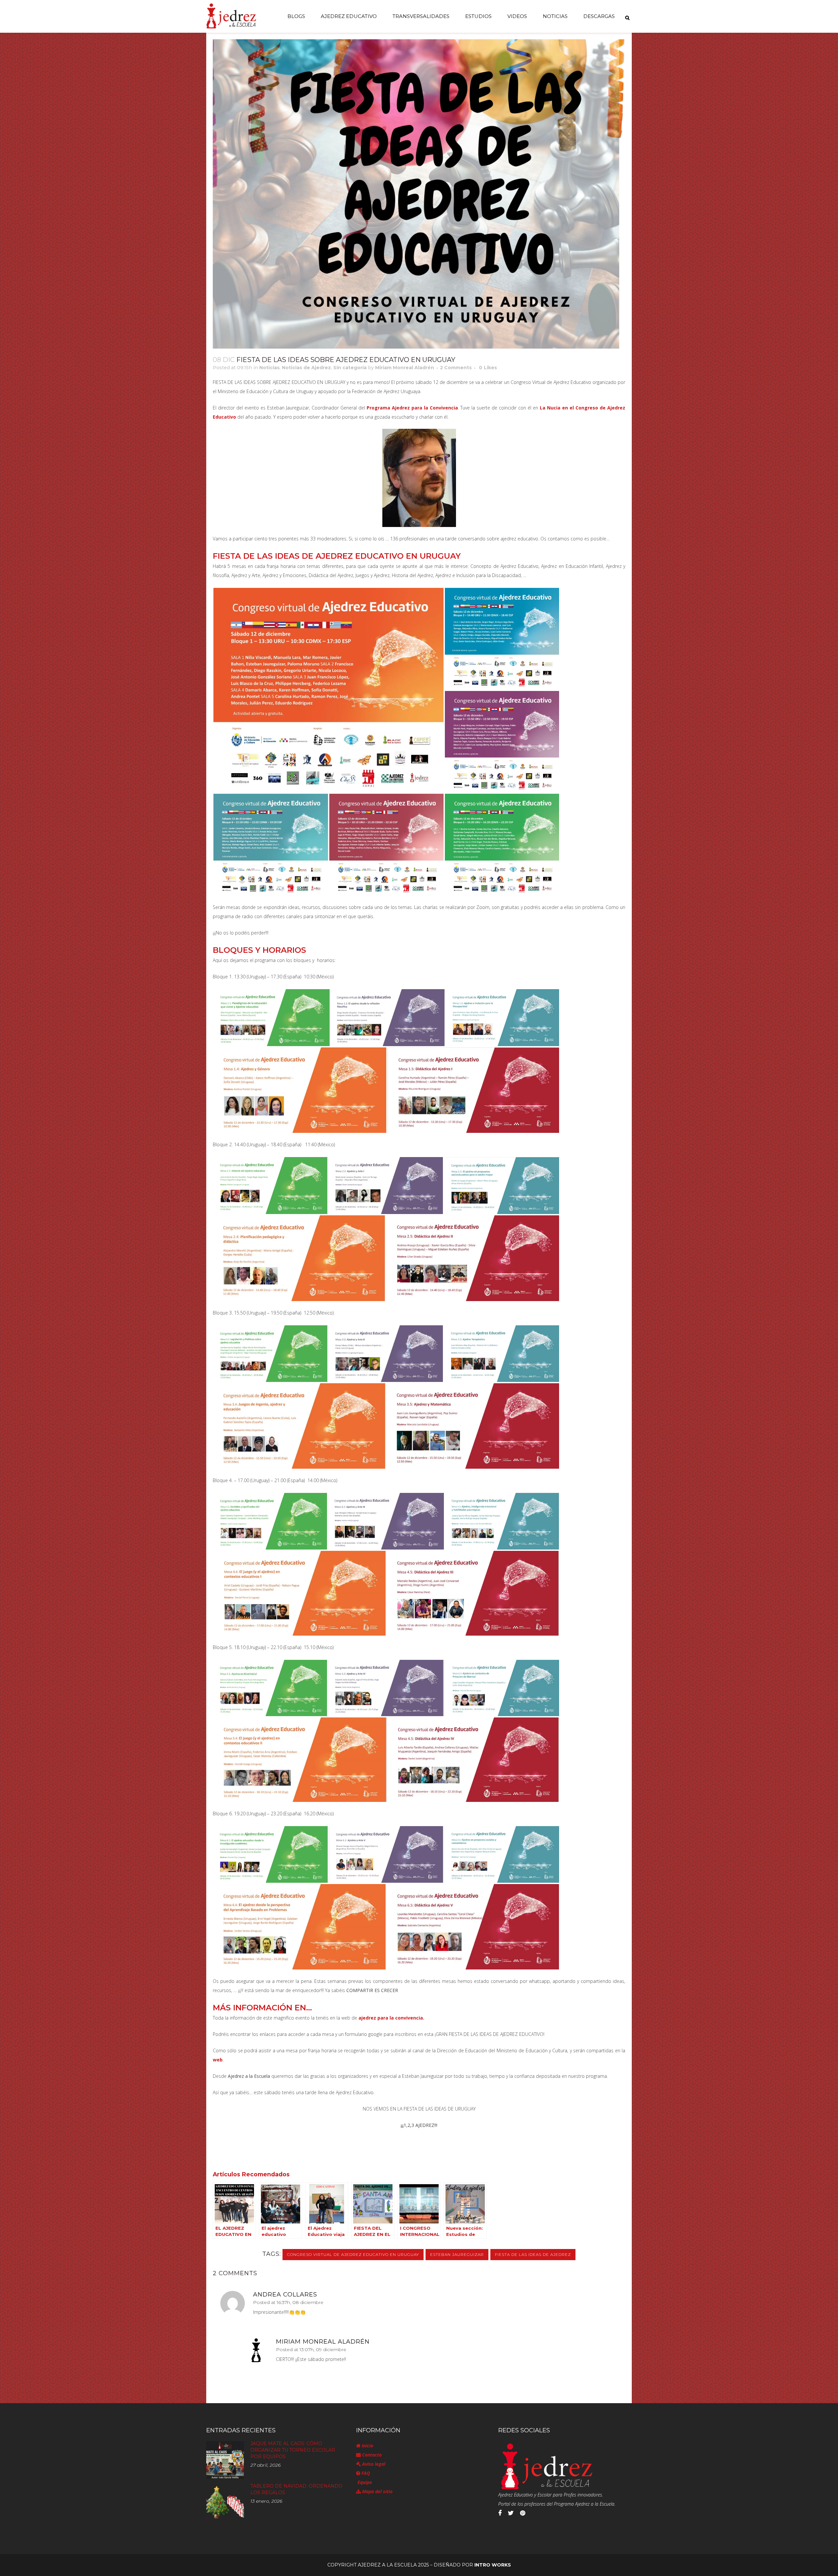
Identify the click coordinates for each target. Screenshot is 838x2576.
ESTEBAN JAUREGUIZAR (457, 2254)
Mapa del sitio (377, 2491)
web (218, 2060)
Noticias (269, 368)
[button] (328, 690)
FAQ (365, 2473)
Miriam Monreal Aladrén (405, 368)
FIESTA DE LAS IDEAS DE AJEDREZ (533, 2254)
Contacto (371, 2455)
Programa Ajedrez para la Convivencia (412, 408)
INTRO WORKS (493, 2565)
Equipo (364, 2482)
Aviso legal (373, 2464)
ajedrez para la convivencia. (391, 2018)
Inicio (367, 2446)
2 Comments (456, 368)
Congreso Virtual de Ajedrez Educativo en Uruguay (353, 2254)
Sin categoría (350, 368)
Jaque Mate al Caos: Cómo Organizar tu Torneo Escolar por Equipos (293, 2450)
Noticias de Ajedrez (306, 368)
